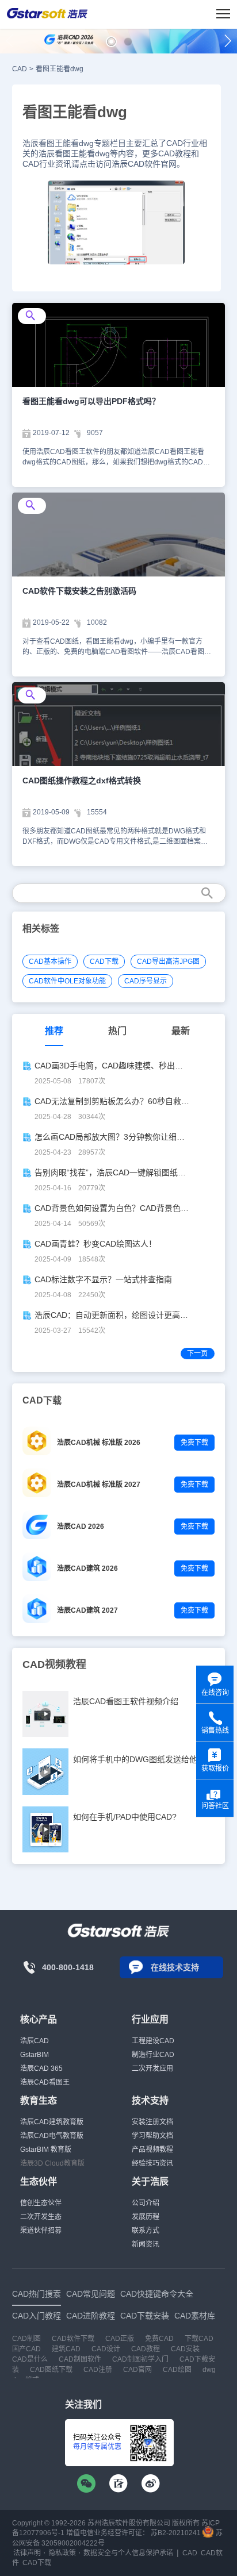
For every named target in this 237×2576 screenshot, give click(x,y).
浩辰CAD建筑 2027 (87, 1610)
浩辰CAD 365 (41, 2069)
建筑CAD (66, 2349)
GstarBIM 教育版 (46, 2150)
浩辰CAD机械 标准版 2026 (99, 1443)
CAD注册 (98, 2370)
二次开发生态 (41, 2217)
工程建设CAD (153, 2041)
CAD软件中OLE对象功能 (67, 981)
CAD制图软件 (80, 2359)
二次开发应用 (152, 2069)
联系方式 (146, 2231)
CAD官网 (137, 2370)
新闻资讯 (146, 2244)
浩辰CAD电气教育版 (52, 2136)
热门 (117, 1031)
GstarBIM (35, 2055)
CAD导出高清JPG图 (168, 962)
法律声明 (27, 2553)
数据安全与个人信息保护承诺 (128, 2553)
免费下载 (194, 1443)
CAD (20, 69)
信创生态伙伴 (41, 2203)
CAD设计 (106, 2349)
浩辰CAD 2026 (81, 1527)
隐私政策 (62, 2553)
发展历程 (146, 2217)
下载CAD (199, 2339)
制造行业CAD (153, 2055)
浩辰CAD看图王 (45, 2082)
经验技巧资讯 (152, 2163)
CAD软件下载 (73, 2339)
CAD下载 (104, 962)
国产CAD (26, 2349)
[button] (111, 42)
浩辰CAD (35, 2041)
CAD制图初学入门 (140, 2359)
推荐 (54, 1031)
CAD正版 (120, 2339)
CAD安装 (185, 2349)
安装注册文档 (152, 2122)
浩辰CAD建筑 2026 (87, 1568)
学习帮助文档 (152, 2136)
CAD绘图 (177, 2370)
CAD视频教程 (54, 1664)
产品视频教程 (152, 2150)
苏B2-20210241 (176, 2533)
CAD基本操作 (50, 962)
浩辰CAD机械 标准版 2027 (99, 1485)
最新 (181, 1031)
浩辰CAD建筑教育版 (52, 2122)
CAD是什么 (30, 2359)
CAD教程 (146, 2349)
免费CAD (159, 2339)
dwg (209, 2370)
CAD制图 (26, 2339)
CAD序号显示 (146, 981)
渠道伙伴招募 (41, 2231)
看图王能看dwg (60, 69)
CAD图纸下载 (51, 2370)
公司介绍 (146, 2203)
